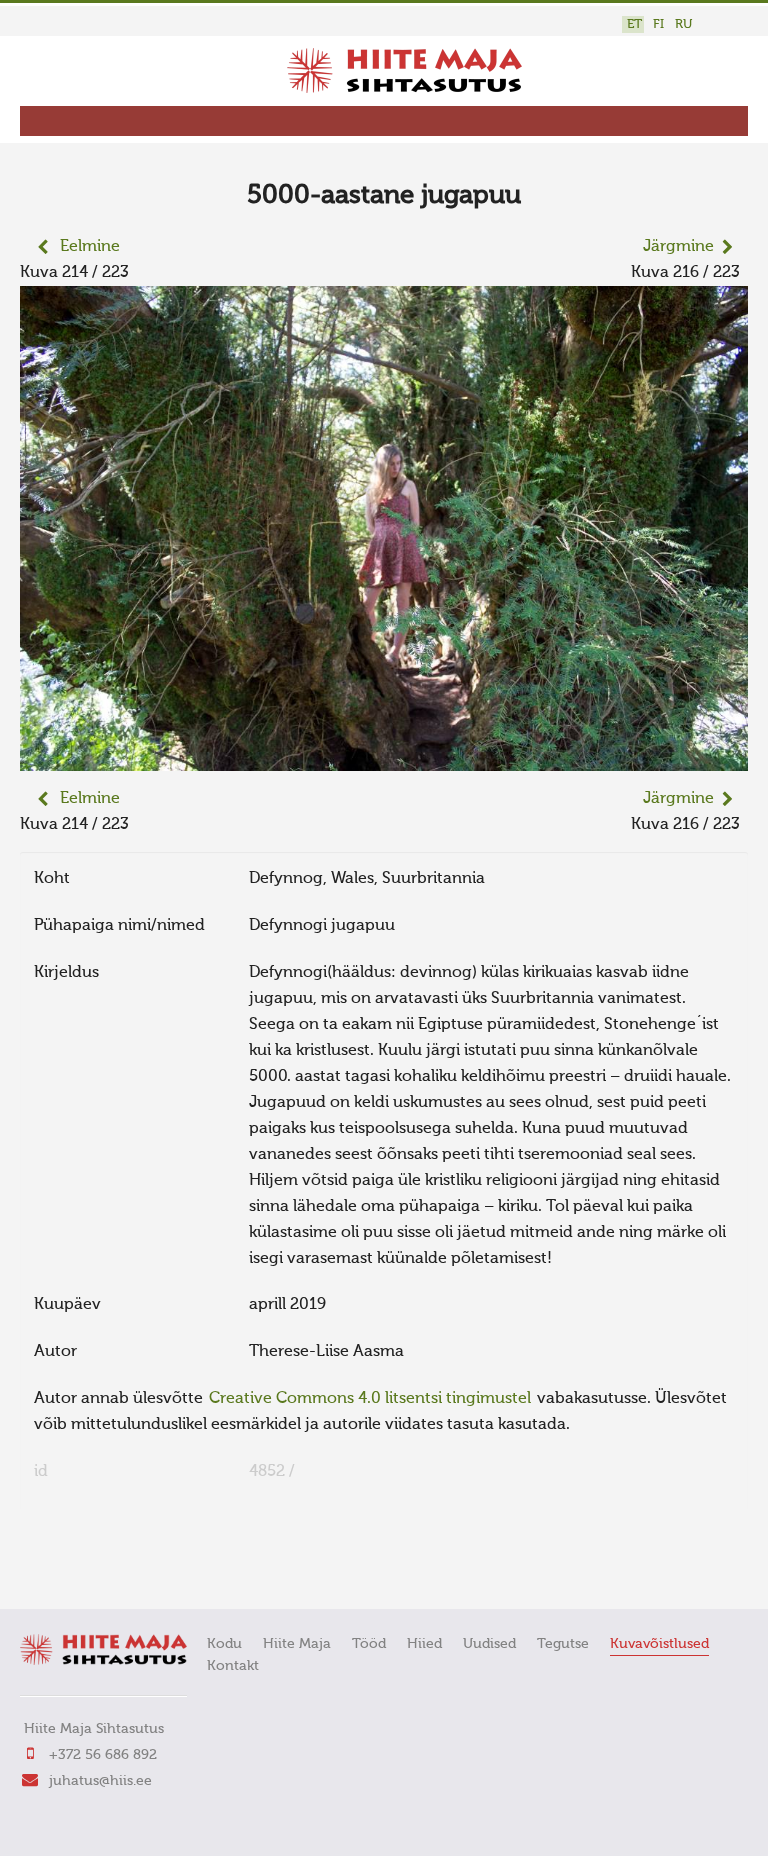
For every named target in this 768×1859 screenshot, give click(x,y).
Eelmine (90, 247)
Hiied (424, 1644)
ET (634, 24)
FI (658, 24)
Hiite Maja (297, 1644)
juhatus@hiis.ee (100, 1781)
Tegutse (563, 1644)
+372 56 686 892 (103, 1755)
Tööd (369, 1644)
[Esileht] (404, 89)
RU (683, 24)
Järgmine (678, 247)
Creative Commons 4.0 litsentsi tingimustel (370, 1399)
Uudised (489, 1644)
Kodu (224, 1644)
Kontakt (233, 1666)
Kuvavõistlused (659, 1644)
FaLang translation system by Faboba (90, 1566)
